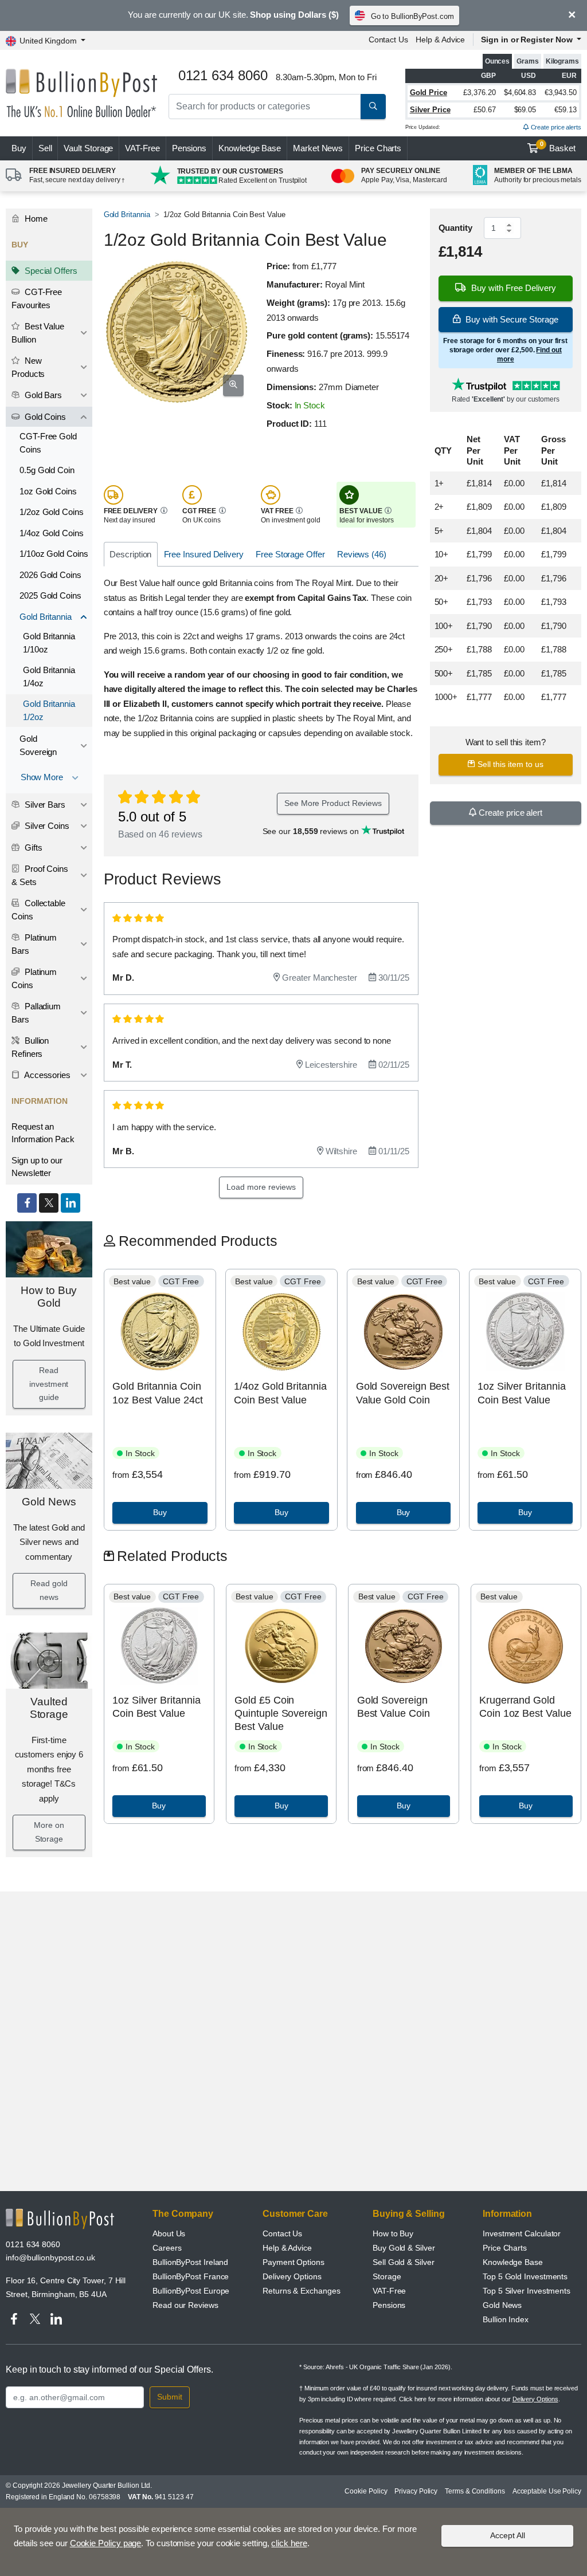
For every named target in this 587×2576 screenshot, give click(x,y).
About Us (169, 2233)
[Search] (373, 107)
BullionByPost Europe (191, 2291)
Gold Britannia (46, 617)
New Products (28, 367)
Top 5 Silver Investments (527, 2291)
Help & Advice (440, 40)
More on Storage (49, 1832)
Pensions (189, 148)
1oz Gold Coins (48, 491)
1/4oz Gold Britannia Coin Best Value (280, 1393)
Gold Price (428, 93)
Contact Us (388, 40)
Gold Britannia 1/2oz (49, 710)
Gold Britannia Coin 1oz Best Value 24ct (157, 1393)
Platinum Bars (34, 944)
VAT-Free (142, 148)
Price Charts (378, 148)
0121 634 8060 (33, 2244)
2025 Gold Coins (50, 595)
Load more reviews (261, 1187)
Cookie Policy (366, 2491)
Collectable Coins (38, 910)
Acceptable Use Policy (547, 2491)
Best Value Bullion (38, 333)
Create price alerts (555, 127)
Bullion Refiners (30, 1047)
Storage (387, 2276)
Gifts (32, 847)
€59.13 (566, 110)
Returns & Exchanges (301, 2291)
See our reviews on (312, 831)
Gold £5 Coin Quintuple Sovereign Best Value (281, 1714)
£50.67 (485, 110)
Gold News (49, 1502)
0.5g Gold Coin (47, 470)
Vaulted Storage (49, 1708)
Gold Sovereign (38, 745)
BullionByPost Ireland (190, 2262)
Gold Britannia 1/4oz (49, 677)
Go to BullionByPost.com (412, 16)
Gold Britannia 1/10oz (49, 643)
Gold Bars (42, 395)
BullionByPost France (191, 2276)
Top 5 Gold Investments (525, 2276)
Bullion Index (506, 2319)
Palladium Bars (36, 1013)
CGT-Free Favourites (37, 298)
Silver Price (430, 110)
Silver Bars (44, 805)
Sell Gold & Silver (404, 2262)
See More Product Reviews (333, 803)
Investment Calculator (522, 2233)
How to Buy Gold (49, 1297)
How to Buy (393, 2233)
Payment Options (293, 2262)
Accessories (46, 1075)
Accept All (508, 2535)
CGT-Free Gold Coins (48, 443)
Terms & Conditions (475, 2491)
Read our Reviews (185, 2305)
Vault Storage (88, 148)
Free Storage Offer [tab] (290, 554)
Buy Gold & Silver (404, 2248)
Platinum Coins (34, 978)
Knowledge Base (250, 148)
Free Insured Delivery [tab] (204, 554)
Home (35, 219)
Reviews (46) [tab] (362, 554)
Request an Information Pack (43, 1133)
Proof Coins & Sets (40, 875)
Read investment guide (49, 1384)
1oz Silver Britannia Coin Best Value (521, 1393)
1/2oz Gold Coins (52, 512)
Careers (167, 2248)
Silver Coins (46, 826)
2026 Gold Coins (50, 575)
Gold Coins (44, 417)
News (318, 148)
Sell (45, 148)
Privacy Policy (416, 2491)
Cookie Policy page (106, 2543)
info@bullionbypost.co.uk (50, 2258)
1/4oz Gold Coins (52, 533)
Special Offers (50, 271)
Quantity (455, 228)
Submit (170, 2397)
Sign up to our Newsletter (37, 1167)
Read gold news (49, 1590)
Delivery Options (292, 2276)
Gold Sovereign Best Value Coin (394, 1707)
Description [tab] (130, 554)
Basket (558, 147)
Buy (19, 148)
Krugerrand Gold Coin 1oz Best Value (525, 1707)
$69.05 (525, 110)
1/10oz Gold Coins (54, 554)
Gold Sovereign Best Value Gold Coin (403, 1393)
